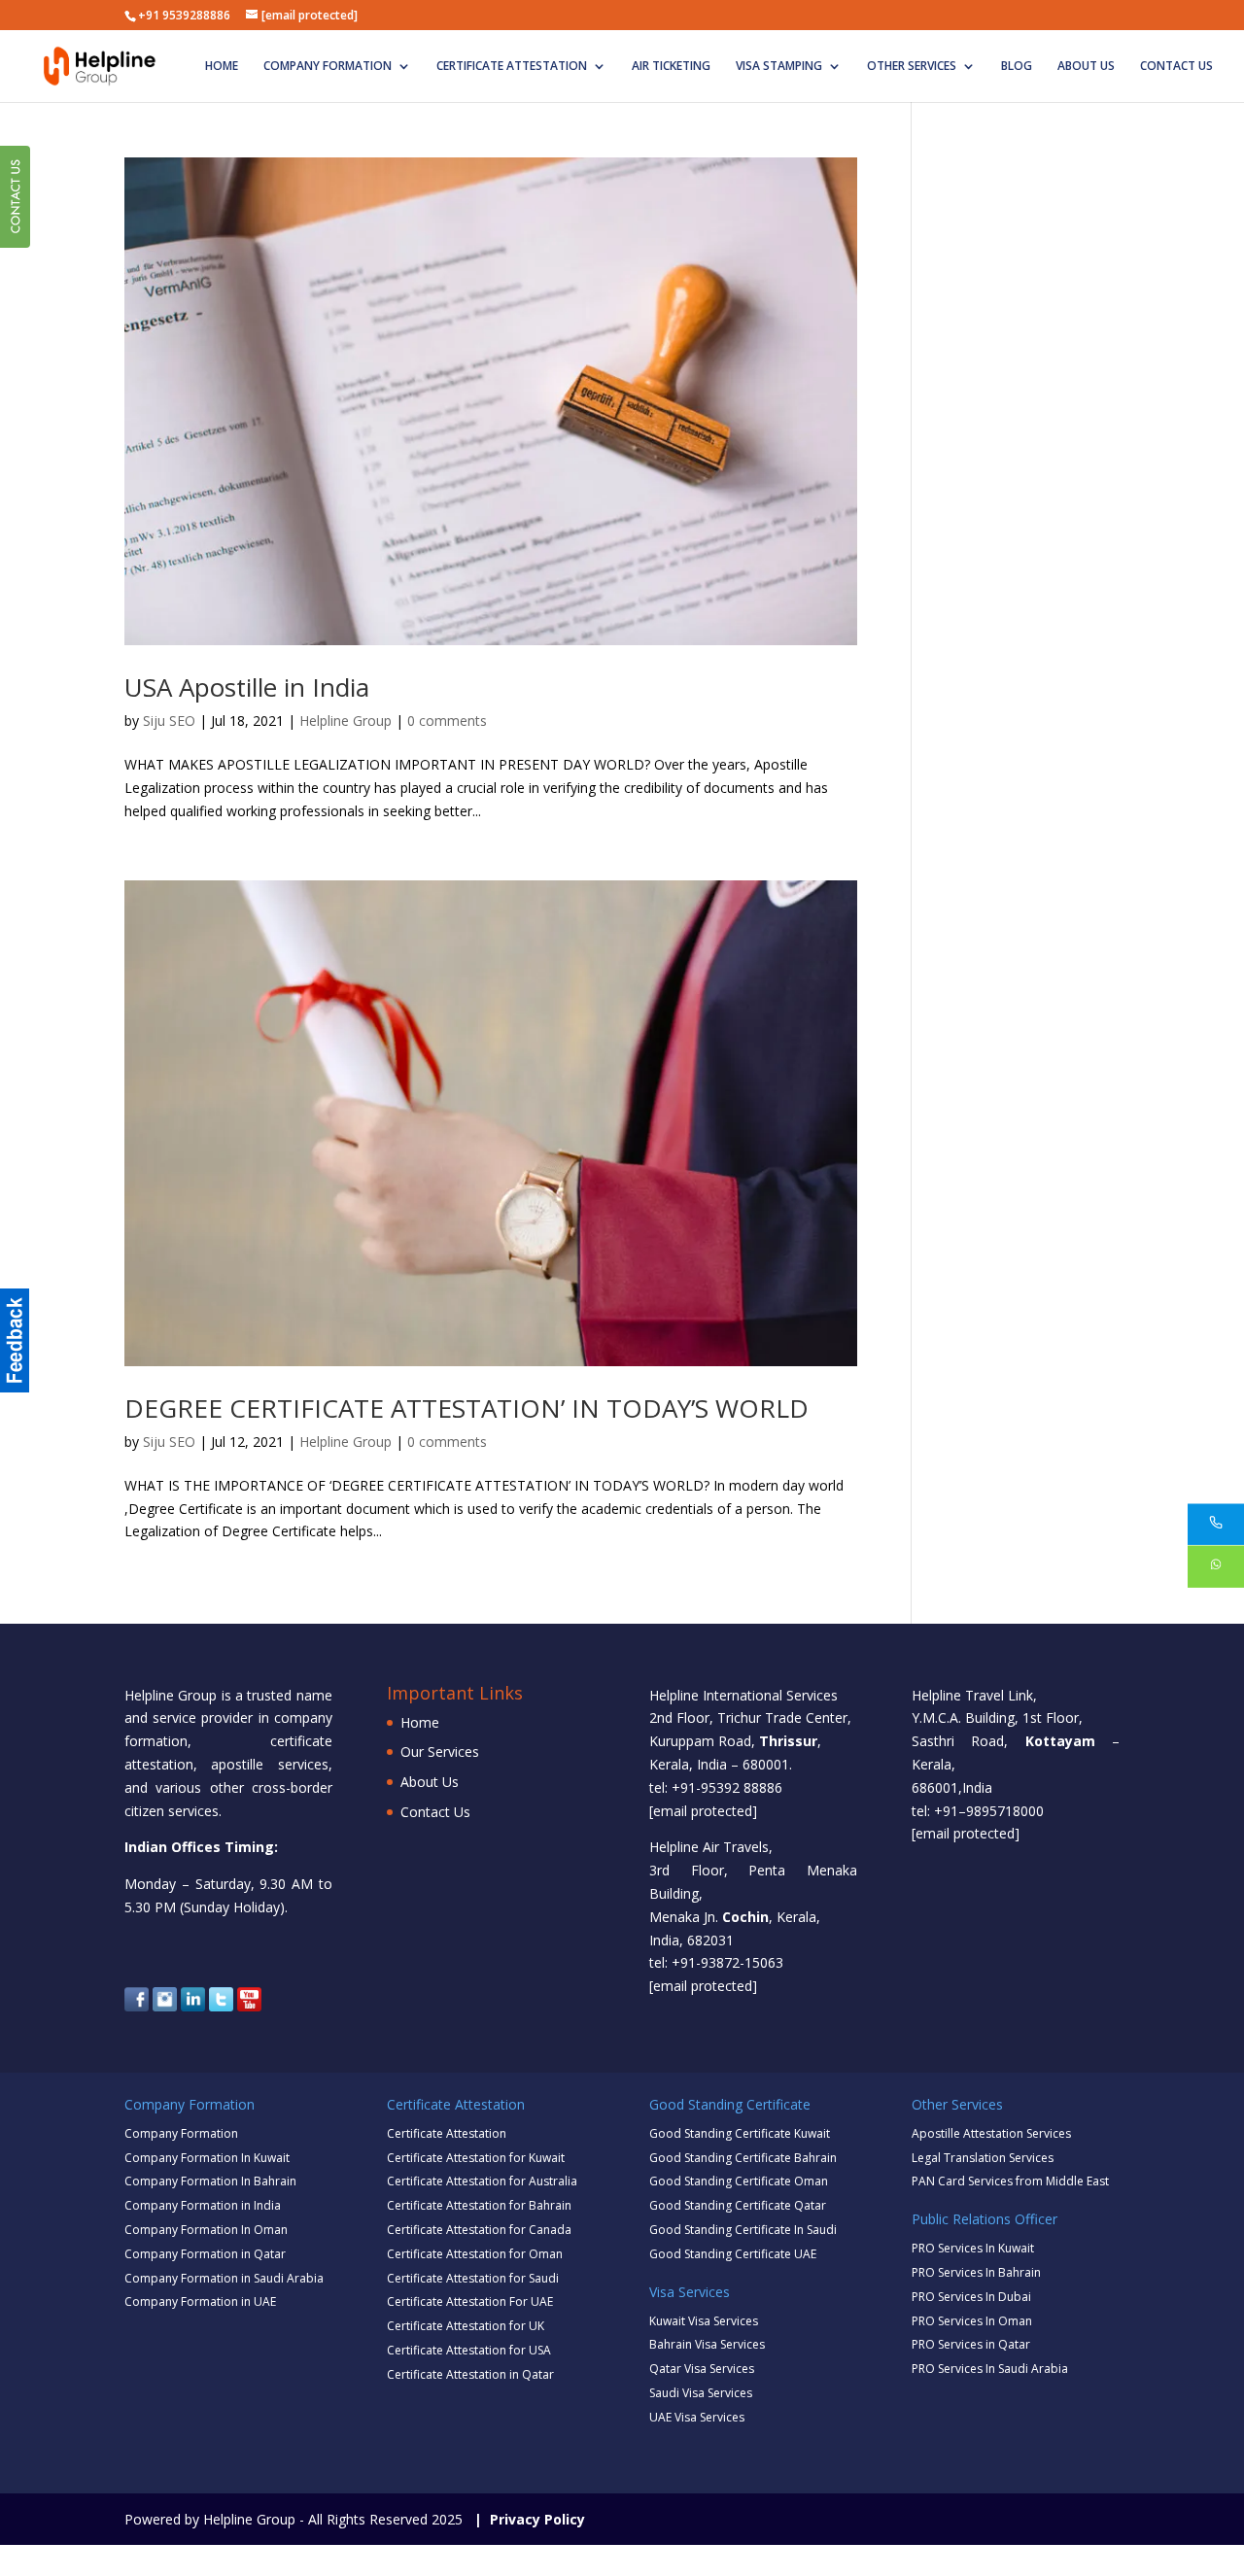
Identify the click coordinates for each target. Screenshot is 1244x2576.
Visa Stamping (779, 67)
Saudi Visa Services (701, 2393)
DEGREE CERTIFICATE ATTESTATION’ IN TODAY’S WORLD (466, 1408)
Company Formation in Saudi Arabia (224, 2278)
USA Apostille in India (247, 687)
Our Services (440, 1752)
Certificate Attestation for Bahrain (479, 2205)
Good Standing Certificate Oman (739, 2181)
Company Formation (328, 67)
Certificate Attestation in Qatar (470, 2374)
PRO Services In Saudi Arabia (990, 2369)
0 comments (447, 721)
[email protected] (703, 1811)
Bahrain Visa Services (707, 2344)
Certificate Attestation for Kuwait (476, 2158)
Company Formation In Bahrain (210, 2181)
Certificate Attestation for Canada (479, 2230)
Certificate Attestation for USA (469, 2350)
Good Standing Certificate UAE (733, 2254)
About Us (1086, 67)
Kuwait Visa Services (704, 2321)
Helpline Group (346, 721)
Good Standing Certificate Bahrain (743, 2158)
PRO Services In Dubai (971, 2297)
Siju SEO (169, 721)
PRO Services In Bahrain (976, 2272)
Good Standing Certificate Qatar (738, 2205)
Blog (1017, 67)
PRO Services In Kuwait (973, 2248)
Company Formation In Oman (206, 2230)
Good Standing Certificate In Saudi (743, 2230)
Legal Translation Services (983, 2158)
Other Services (912, 67)
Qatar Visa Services (702, 2369)
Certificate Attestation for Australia (482, 2181)
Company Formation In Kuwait (207, 2158)
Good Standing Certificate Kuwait (740, 2133)
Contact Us (1176, 67)
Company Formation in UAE (200, 2301)
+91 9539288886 (184, 15)
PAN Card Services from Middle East (1010, 2181)
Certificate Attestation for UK (466, 2326)
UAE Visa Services (697, 2417)
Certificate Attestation (512, 67)
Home (222, 67)
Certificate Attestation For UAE (470, 2301)
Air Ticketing (671, 67)
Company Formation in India (203, 2205)
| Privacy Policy (526, 2519)
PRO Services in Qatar (971, 2344)
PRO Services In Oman (972, 2321)
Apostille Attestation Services (991, 2133)
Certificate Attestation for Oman (475, 2254)
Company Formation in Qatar (205, 2254)
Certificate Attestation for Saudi (473, 2278)
